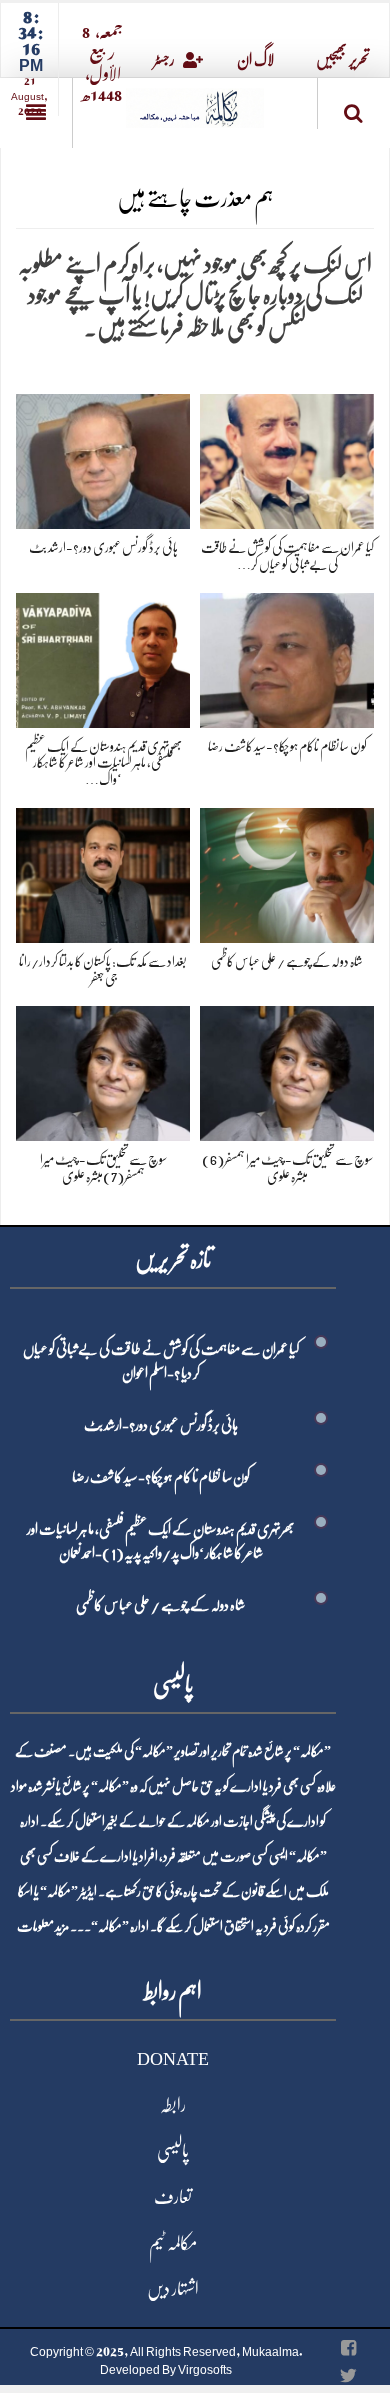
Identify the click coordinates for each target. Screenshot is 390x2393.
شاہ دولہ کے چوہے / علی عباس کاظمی (287, 961)
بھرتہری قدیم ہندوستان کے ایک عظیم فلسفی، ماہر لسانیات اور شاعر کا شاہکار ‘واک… (103, 763)
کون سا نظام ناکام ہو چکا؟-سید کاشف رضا (287, 746)
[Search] (354, 107)
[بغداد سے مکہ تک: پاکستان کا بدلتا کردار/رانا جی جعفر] (103, 871)
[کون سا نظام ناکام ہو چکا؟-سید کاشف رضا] (287, 656)
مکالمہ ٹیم (173, 2243)
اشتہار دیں (173, 2289)
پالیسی (173, 2151)
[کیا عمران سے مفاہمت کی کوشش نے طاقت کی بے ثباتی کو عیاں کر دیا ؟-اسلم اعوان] (287, 457)
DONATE (173, 2059)
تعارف (173, 2197)
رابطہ (173, 2105)
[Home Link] (195, 101)
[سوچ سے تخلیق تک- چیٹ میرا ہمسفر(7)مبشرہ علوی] (103, 1070)
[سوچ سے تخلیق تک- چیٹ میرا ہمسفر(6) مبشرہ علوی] (287, 1070)
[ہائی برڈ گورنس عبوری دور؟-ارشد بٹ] (103, 457)
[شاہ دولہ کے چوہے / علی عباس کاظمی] (287, 871)
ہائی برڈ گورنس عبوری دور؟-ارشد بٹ (103, 547)
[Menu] (36, 113)
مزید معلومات (43, 1926)
